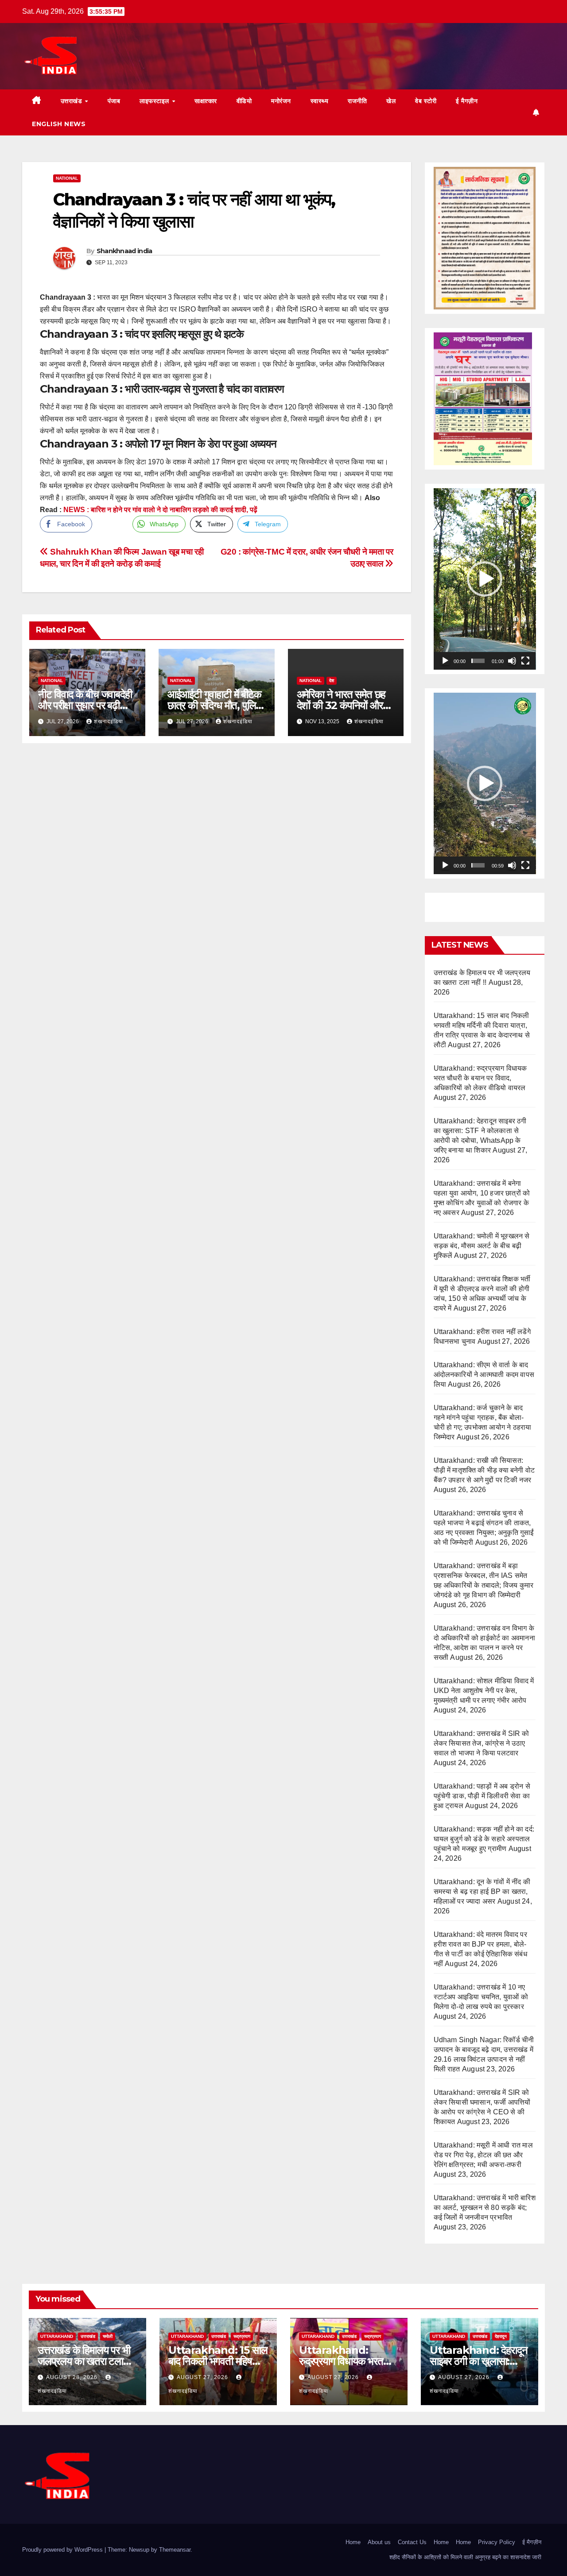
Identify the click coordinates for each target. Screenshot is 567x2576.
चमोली (108, 2336)
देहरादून (501, 2336)
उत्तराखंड (72, 101)
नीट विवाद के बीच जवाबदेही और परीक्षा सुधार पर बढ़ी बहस (85, 705)
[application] (485, 579)
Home (353, 2542)
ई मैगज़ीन (467, 101)
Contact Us (412, 2542)
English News (59, 124)
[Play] (445, 661)
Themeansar (175, 2550)
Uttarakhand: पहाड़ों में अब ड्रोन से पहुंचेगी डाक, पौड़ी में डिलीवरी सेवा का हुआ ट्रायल (482, 1796)
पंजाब (114, 101)
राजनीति (357, 101)
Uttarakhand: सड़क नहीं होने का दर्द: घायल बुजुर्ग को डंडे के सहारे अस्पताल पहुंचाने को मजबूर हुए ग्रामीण (484, 1839)
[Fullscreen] (525, 661)
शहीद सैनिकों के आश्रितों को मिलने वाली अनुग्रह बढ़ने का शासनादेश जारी (465, 2557)
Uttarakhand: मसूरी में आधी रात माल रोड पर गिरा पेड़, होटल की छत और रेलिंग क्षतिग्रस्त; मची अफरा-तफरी (483, 2155)
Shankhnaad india (124, 251)
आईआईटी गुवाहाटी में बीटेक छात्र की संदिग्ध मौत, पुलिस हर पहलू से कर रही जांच (215, 705)
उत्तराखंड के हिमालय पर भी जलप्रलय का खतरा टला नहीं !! (84, 2361)
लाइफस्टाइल (155, 101)
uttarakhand (57, 2336)
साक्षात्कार (206, 101)
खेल (391, 101)
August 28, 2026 (73, 2377)
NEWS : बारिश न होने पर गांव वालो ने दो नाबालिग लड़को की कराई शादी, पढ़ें (160, 510)
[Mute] (512, 661)
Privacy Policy (497, 2542)
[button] (485, 579)
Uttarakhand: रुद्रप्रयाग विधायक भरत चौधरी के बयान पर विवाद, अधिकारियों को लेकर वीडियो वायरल (480, 1078)
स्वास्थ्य (320, 101)
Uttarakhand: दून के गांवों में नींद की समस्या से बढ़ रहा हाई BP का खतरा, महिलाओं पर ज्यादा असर (482, 1892)
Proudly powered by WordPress (63, 2550)
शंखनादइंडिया (109, 721)
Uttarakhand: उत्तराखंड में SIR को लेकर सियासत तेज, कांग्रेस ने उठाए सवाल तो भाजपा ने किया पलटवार (482, 1743)
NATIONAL (67, 178)
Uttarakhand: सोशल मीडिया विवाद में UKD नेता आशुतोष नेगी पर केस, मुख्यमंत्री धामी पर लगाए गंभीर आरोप (484, 1691)
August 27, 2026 (203, 2377)
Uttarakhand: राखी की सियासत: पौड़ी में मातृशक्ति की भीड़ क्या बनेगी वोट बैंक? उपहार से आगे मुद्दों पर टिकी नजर (484, 1470)
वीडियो (244, 101)
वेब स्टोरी (426, 101)
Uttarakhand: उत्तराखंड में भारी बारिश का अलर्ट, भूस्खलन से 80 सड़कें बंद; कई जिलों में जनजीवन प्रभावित (485, 2208)
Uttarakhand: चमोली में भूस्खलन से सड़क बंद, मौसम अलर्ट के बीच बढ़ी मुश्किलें (482, 1246)
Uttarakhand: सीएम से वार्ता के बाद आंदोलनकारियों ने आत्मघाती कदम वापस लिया (484, 1375)
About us (379, 2542)
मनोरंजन (281, 101)
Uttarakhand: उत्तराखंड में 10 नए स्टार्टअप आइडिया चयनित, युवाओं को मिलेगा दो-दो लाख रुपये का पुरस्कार (481, 1997)
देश (332, 681)
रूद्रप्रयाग (242, 2336)
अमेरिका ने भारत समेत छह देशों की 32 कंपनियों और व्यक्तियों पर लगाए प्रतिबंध (342, 705)
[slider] (478, 661)
